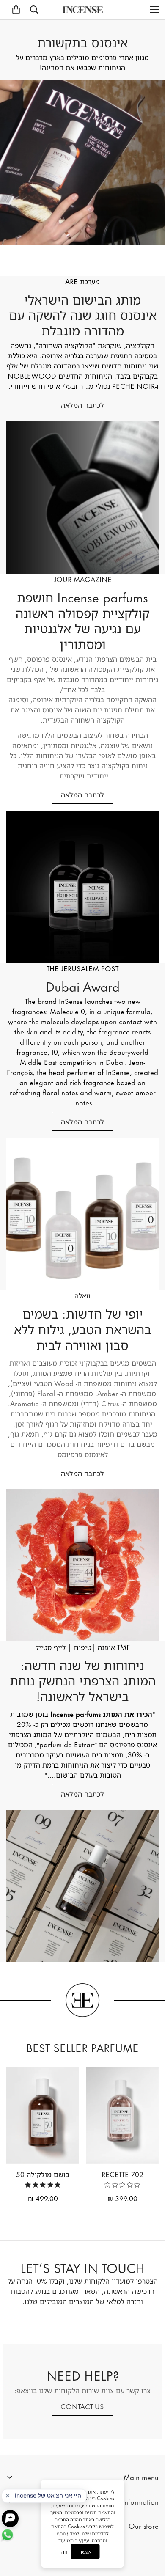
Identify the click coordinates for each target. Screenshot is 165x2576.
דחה (66, 2552)
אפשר (85, 2551)
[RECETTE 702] (122, 2115)
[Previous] (94, 2211)
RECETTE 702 (122, 2174)
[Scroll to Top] (150, 2525)
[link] (122, 2185)
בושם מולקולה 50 (43, 2174)
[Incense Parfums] (83, 10)
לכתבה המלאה (82, 404)
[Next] (71, 2211)
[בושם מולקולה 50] (43, 2115)
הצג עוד (66, 2540)
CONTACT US (82, 2406)
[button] (16, 10)
